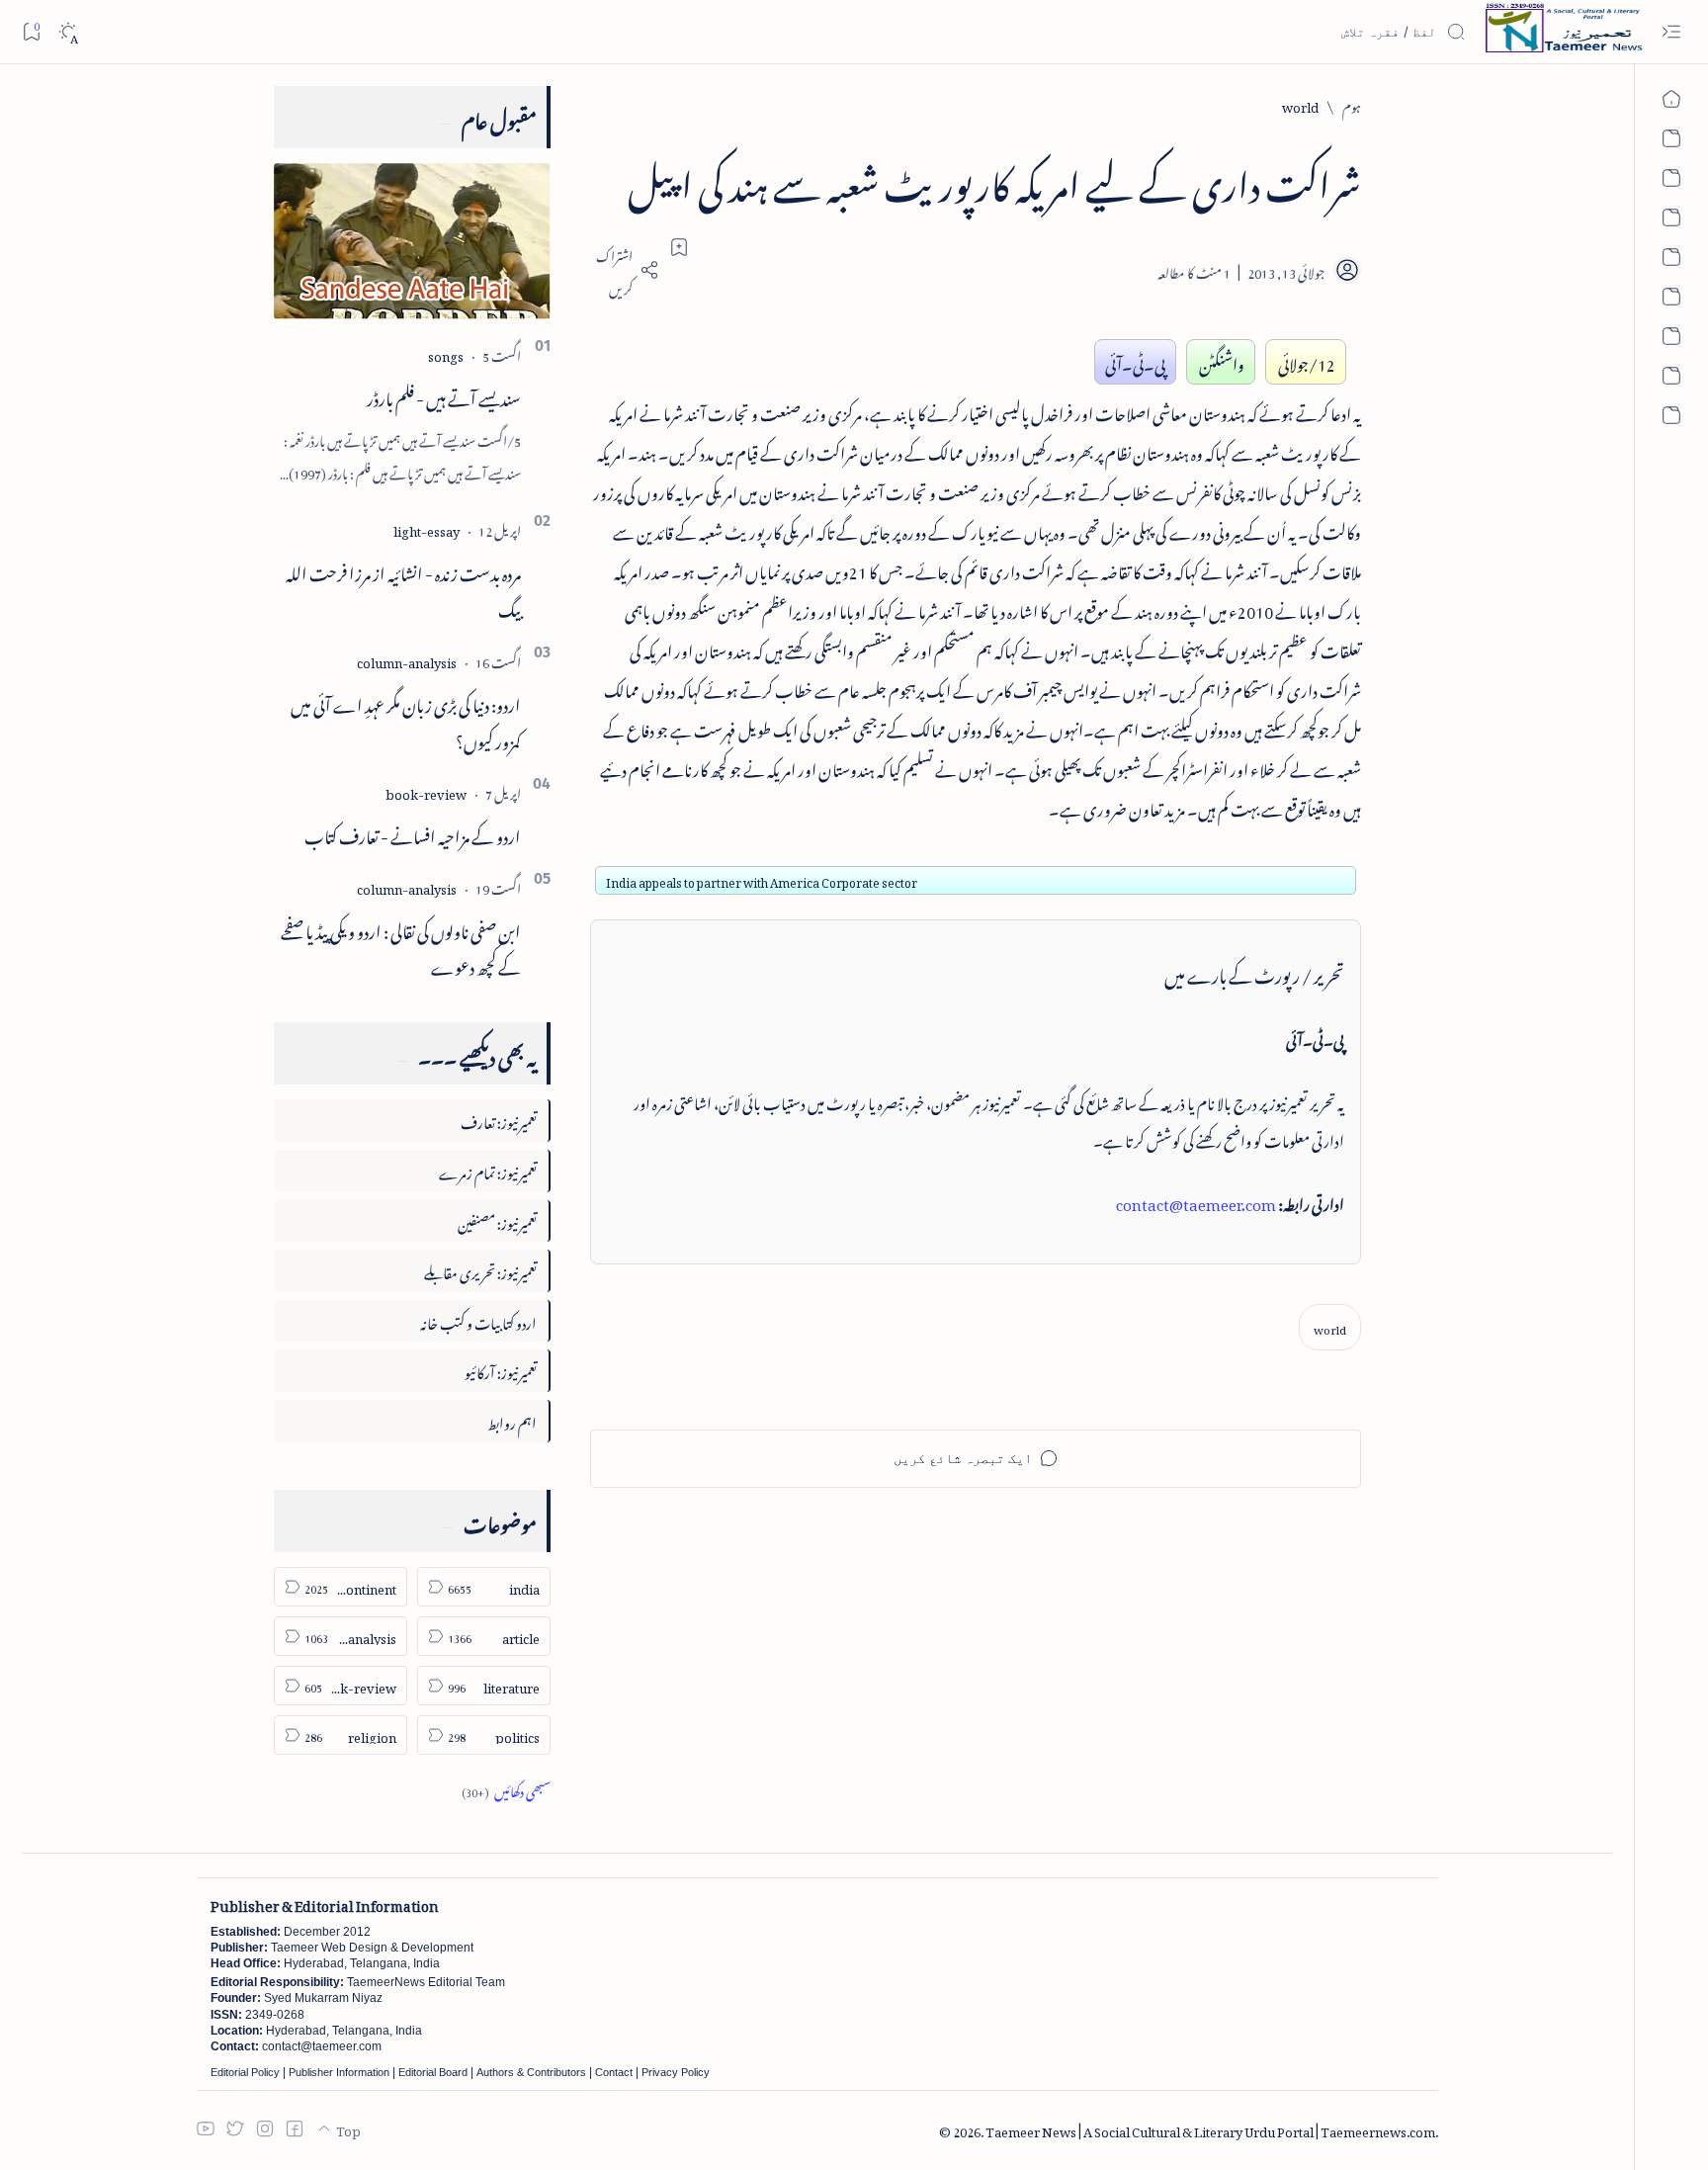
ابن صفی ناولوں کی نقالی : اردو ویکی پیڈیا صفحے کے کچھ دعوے (401, 947)
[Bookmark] (31, 31)
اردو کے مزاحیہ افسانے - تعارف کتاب (413, 833)
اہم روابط (512, 1420)
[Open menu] (1671, 32)
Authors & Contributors (531, 2072)
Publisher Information (339, 2072)
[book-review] (426, 791)
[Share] (625, 270)
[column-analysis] (407, 660)
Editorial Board (433, 2072)
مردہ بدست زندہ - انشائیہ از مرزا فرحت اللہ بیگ (403, 589)
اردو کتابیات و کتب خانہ (478, 1320)
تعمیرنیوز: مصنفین (497, 1220)
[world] (1330, 1327)
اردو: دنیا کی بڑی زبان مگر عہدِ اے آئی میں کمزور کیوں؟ (406, 720)
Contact (614, 2072)
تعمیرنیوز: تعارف (499, 1120)
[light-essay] (427, 528)
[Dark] (68, 32)
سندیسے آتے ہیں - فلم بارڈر (444, 395)
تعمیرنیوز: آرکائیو (501, 1370)
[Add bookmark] (679, 247)
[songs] (446, 353)
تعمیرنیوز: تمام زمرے (488, 1170)
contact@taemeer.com (1196, 1201)
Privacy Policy (676, 2072)
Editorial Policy (245, 2072)
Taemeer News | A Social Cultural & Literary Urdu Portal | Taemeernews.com (1210, 2129)
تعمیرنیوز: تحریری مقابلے (480, 1270)
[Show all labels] (506, 1789)
